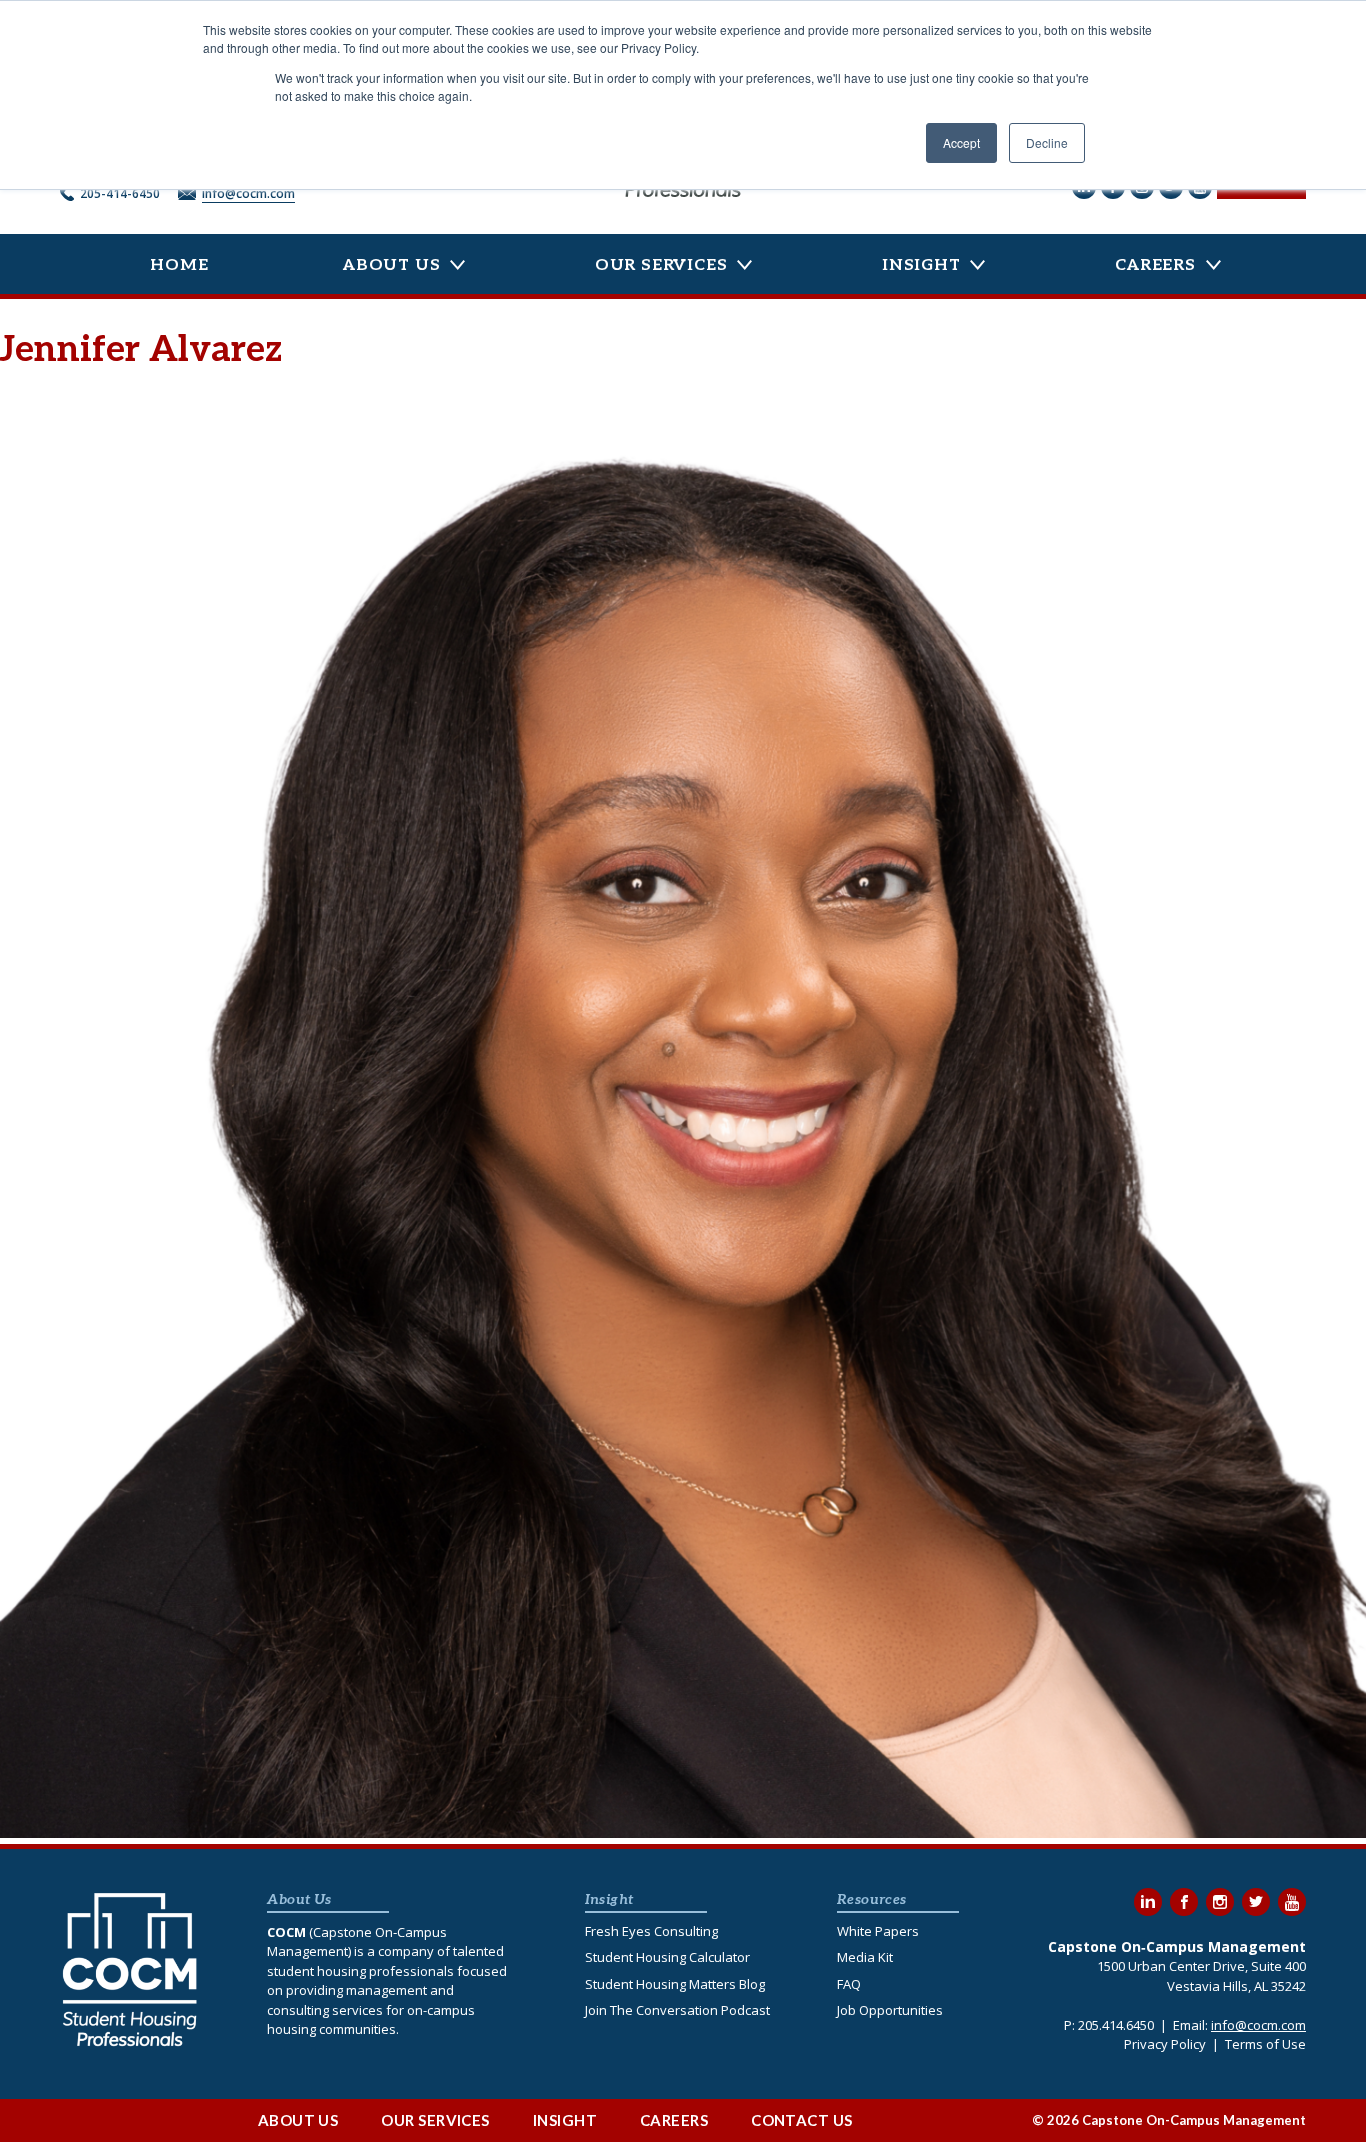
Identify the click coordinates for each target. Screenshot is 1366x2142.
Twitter (1256, 1902)
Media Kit (865, 1957)
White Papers (878, 1931)
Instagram (1220, 1902)
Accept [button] (961, 142)
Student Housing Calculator (667, 1957)
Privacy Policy (1165, 2044)
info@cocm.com (248, 193)
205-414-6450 (120, 193)
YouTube (1292, 1902)
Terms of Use (1265, 2044)
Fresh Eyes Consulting (651, 1931)
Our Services (661, 265)
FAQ (849, 1984)
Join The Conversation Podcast (677, 2010)
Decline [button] (1047, 142)
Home (179, 265)
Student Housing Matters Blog (675, 1984)
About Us (391, 265)
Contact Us (802, 2120)
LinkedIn (1148, 1902)
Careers (1155, 265)
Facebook (1184, 1902)
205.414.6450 (1116, 2025)
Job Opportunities (890, 2010)
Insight (921, 265)
